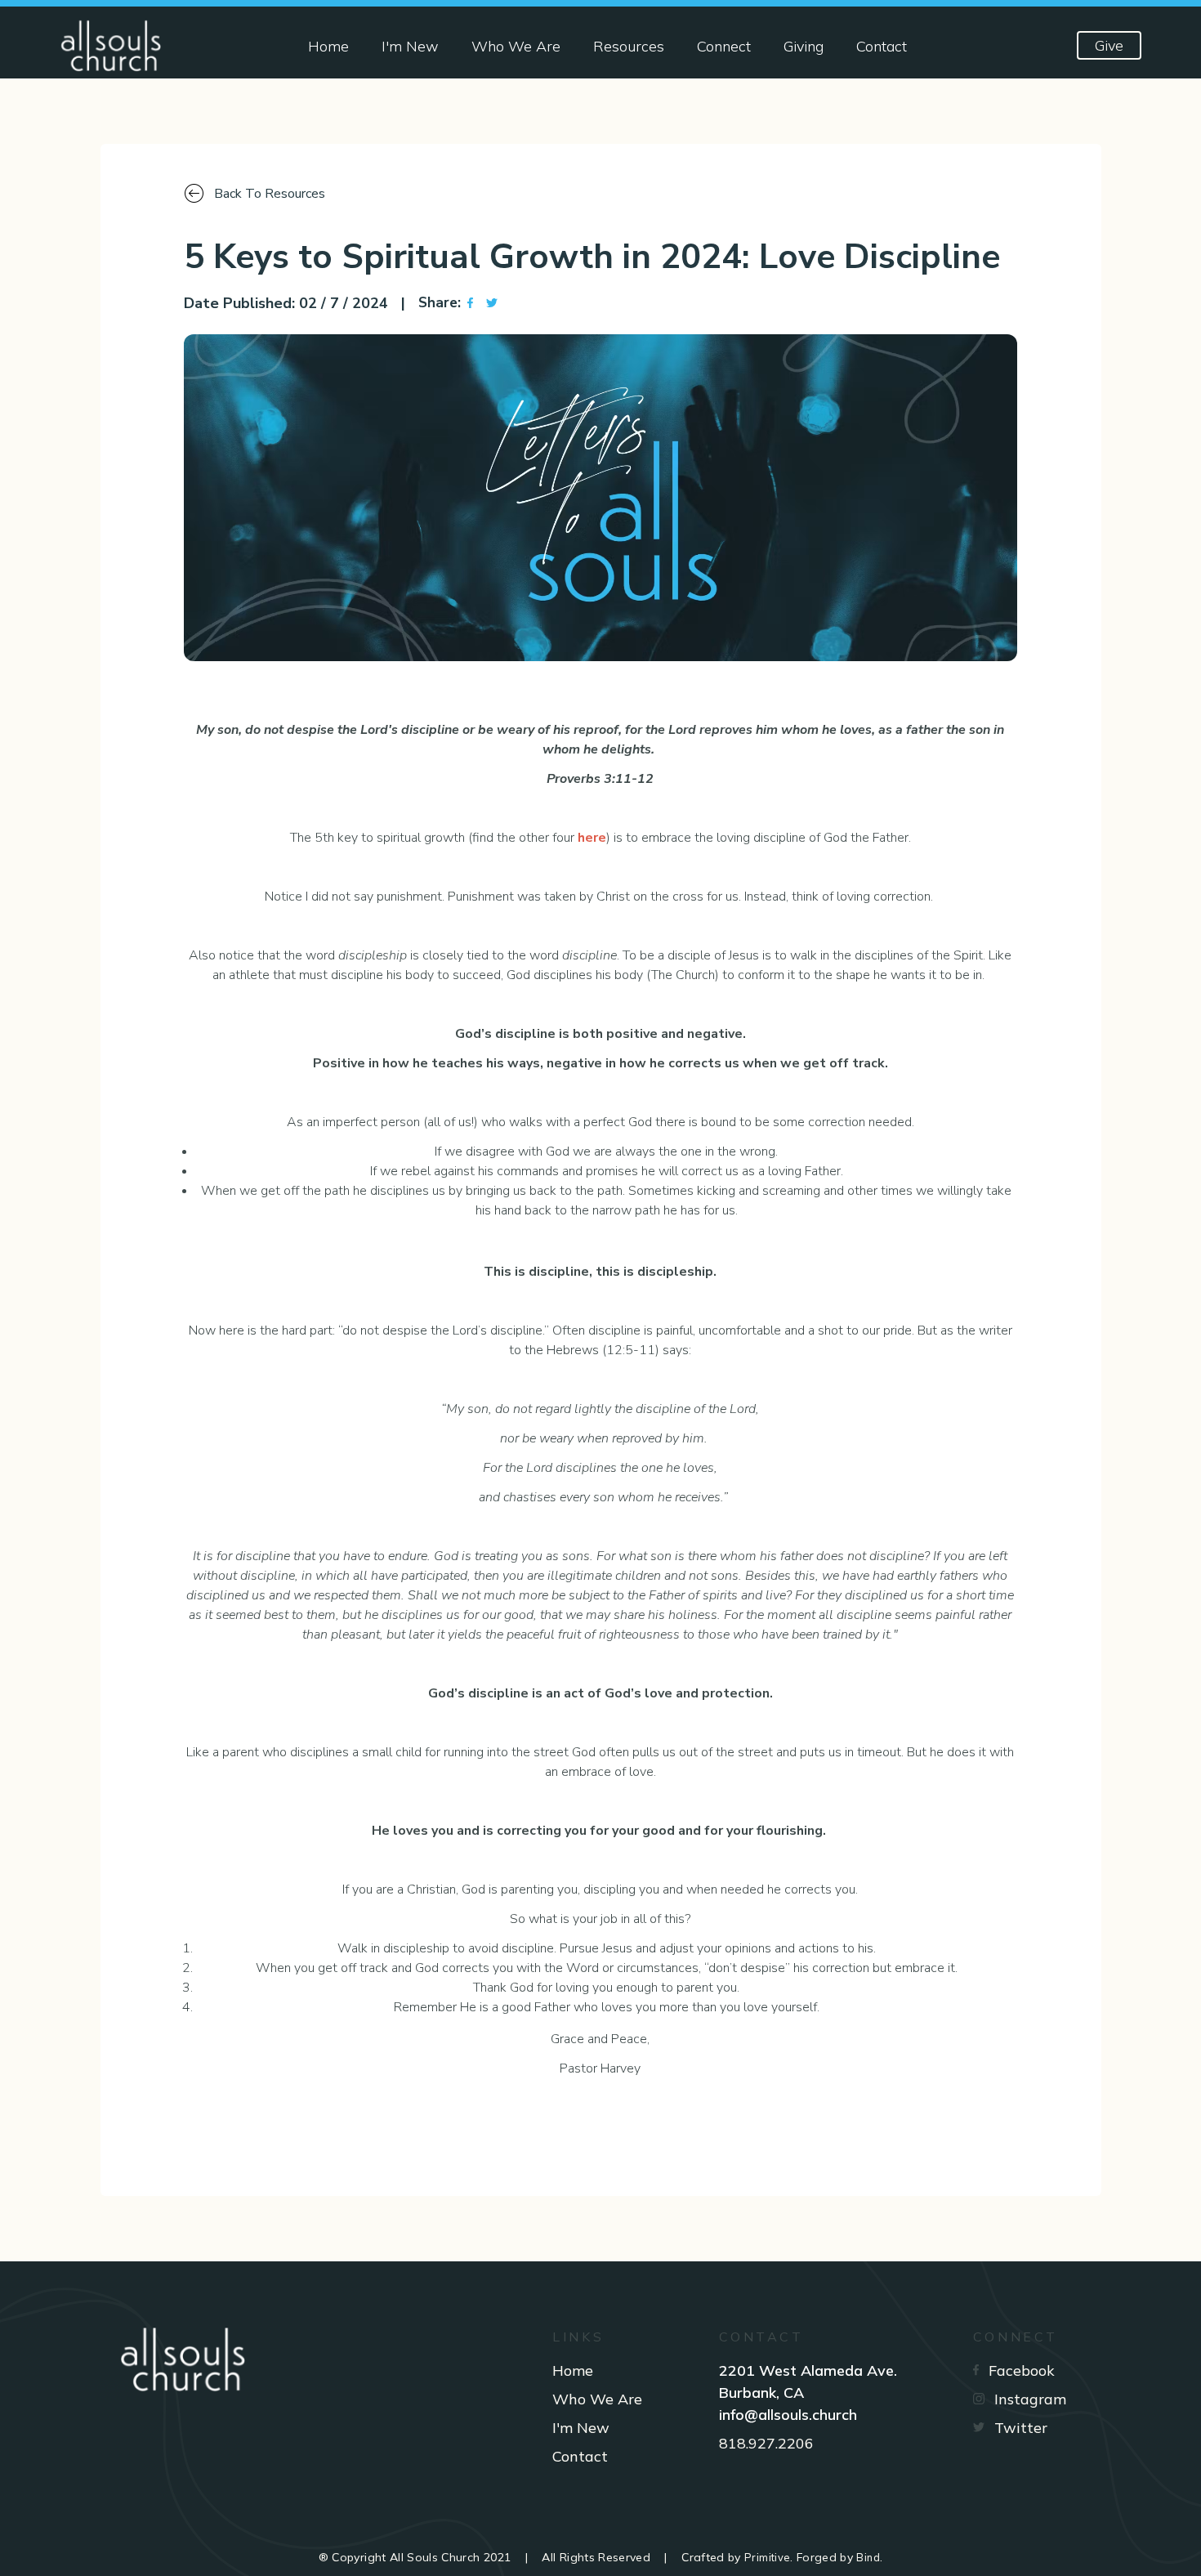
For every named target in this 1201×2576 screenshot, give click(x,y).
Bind (868, 2557)
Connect (724, 46)
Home (328, 46)
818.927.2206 (766, 2443)
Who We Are (516, 46)
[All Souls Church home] (116, 46)
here (592, 838)
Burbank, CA (761, 2393)
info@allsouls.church (788, 2415)
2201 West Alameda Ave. (808, 2370)
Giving (804, 46)
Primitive (767, 2557)
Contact (882, 46)
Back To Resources (270, 194)
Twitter (1021, 2428)
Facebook (1022, 2370)
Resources (629, 46)
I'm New (410, 46)
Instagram (1030, 2399)
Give (1109, 45)
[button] (470, 303)
